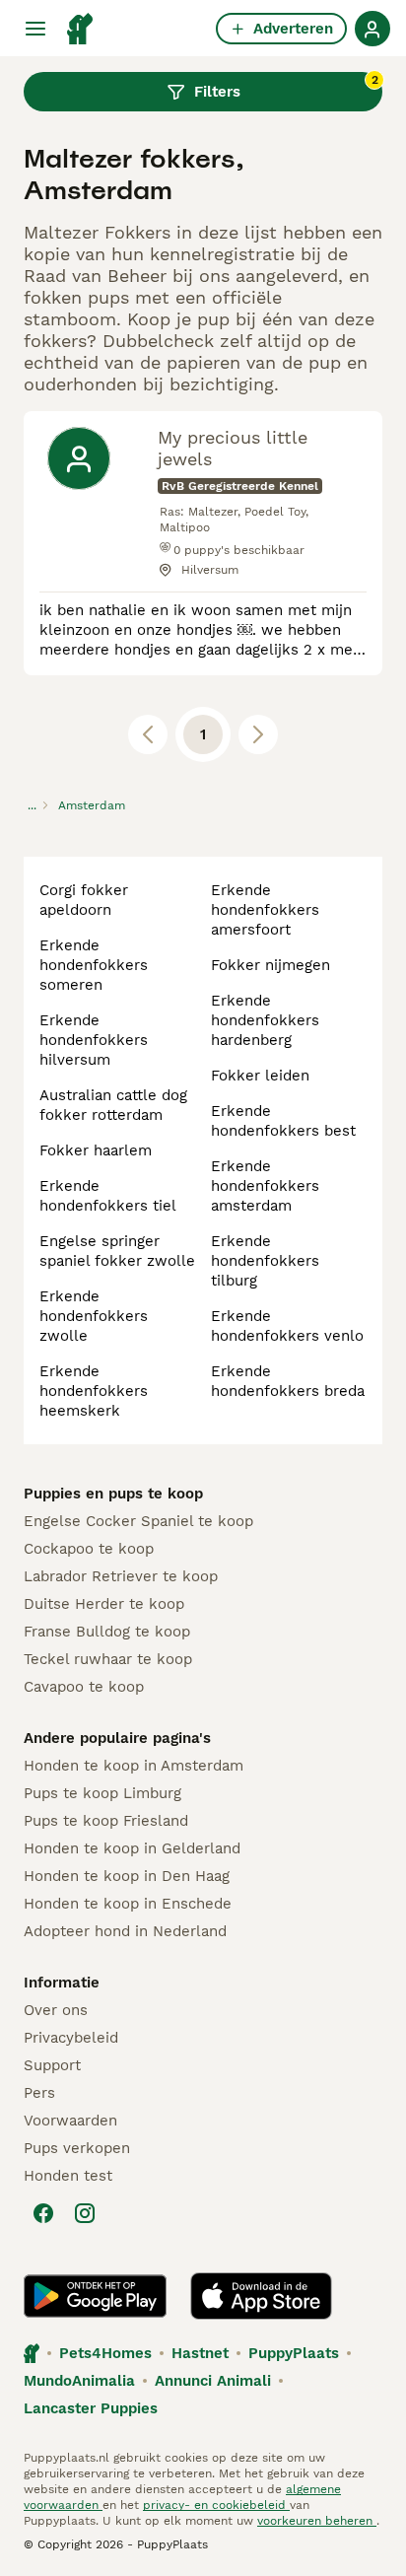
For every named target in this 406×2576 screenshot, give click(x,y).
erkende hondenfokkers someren (94, 965)
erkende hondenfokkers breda (288, 1381)
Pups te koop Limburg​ (102, 1793)
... (32, 805)
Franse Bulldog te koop (107, 1632)
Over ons (56, 2010)
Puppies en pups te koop (113, 1494)
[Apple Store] (261, 2296)
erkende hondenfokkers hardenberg (265, 1020)
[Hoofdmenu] (35, 29)
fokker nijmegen (271, 965)
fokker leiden (260, 1076)
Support (52, 2065)
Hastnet (200, 2353)
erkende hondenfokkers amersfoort (265, 910)
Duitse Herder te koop (104, 1604)
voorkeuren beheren (317, 2521)
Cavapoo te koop (84, 1687)
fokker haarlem (96, 1150)
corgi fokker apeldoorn (84, 900)
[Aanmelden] (372, 29)
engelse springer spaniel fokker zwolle (117, 1251)
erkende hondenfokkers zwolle (94, 1316)
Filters (286, 87)
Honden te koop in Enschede (128, 1904)
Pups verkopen (77, 2148)
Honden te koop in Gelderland (132, 1848)
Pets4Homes (105, 2353)
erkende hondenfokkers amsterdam (265, 1186)
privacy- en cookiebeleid (216, 2505)
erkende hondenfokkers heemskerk (94, 1391)
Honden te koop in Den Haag (127, 1876)
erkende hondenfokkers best (283, 1121)
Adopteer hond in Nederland (125, 1931)
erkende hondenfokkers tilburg (265, 1261)
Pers (39, 2093)
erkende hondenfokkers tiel (108, 1196)
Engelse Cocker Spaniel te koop (138, 1521)
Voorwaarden (70, 2121)
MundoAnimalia (79, 2381)
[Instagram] (85, 2213)
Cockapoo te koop (89, 1549)
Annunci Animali (213, 2381)
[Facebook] (43, 2213)
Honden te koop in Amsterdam (134, 1766)
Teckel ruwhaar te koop (108, 1659)
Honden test (68, 2176)
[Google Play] (95, 2296)
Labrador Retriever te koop (121, 1576)
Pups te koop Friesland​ (106, 1821)
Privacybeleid (71, 2038)
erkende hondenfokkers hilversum (94, 1040)
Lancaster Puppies (91, 2408)
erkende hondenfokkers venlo (287, 1326)
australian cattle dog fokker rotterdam (113, 1105)
